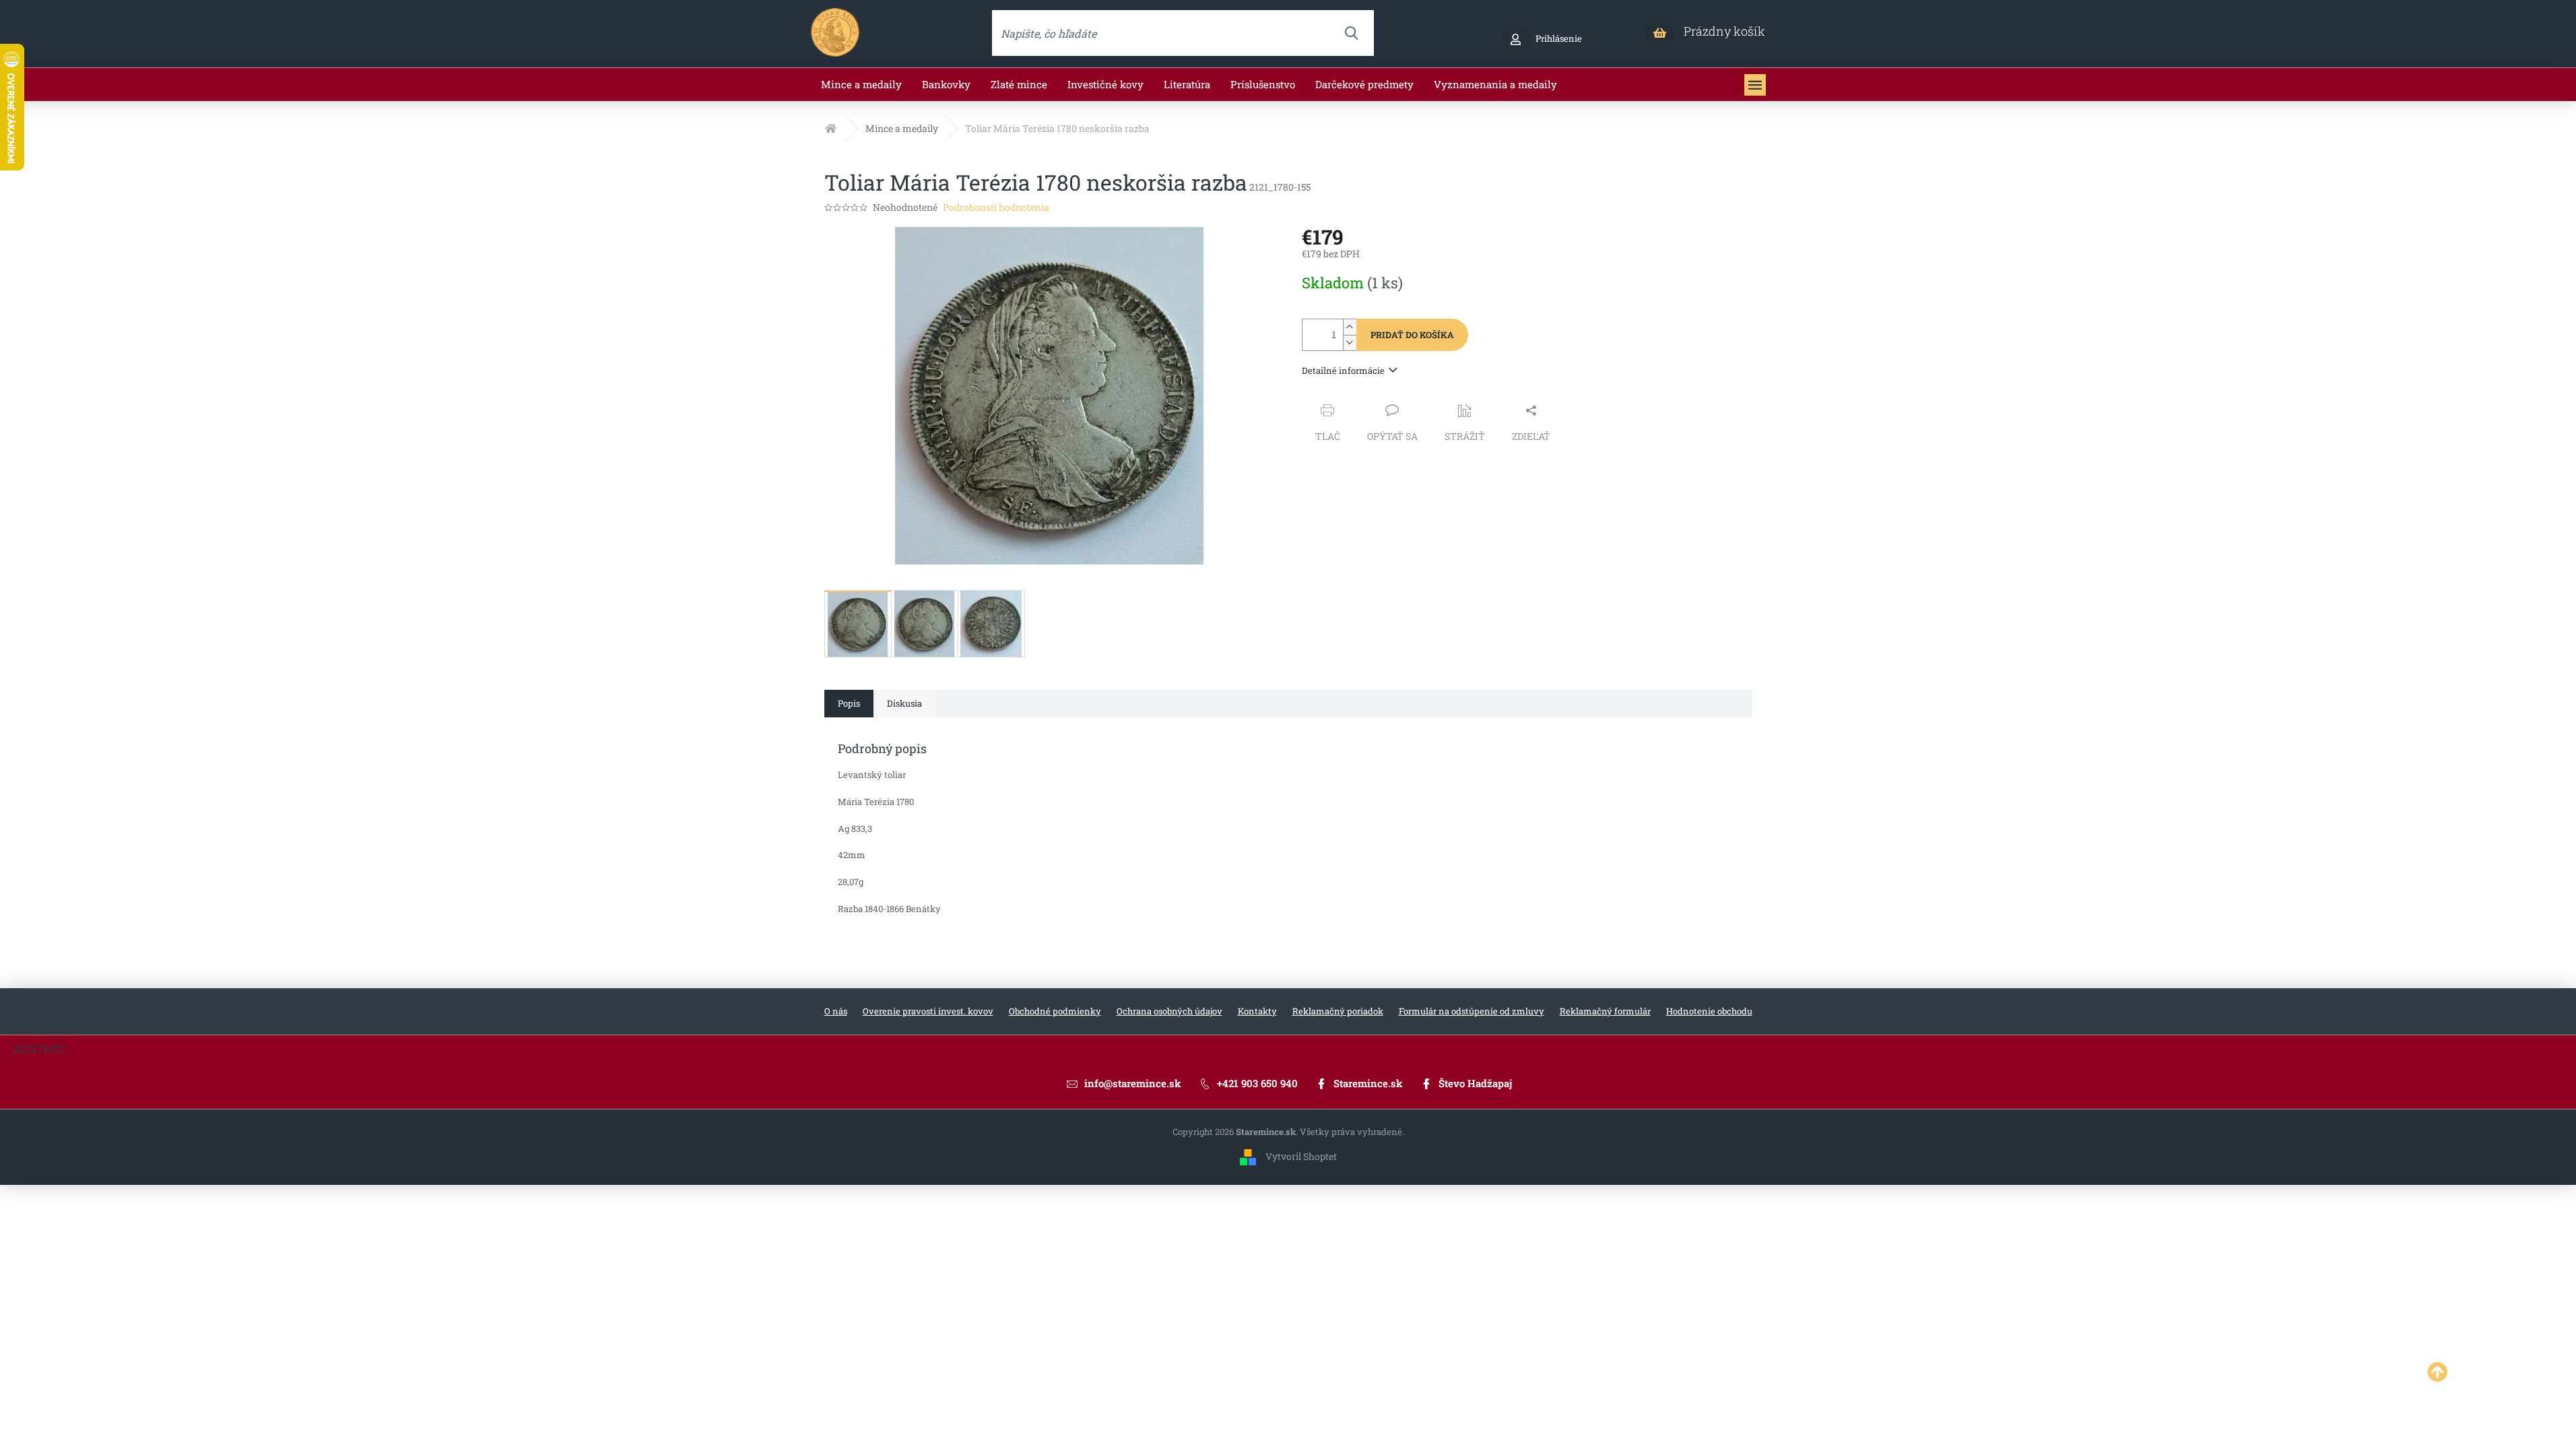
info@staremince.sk (1133, 1083)
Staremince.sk (1368, 1083)
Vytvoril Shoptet (1301, 1156)
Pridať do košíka (1412, 335)
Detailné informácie (1343, 370)
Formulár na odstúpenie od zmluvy (1472, 1011)
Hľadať (1351, 33)
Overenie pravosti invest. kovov (928, 1011)
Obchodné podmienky (1055, 1011)
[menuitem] (861, 85)
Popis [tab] (849, 703)
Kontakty (1257, 1011)
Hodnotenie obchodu (1709, 1011)
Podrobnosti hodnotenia (996, 207)
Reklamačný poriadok (1338, 1011)
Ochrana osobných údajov (1169, 1011)
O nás (836, 1011)
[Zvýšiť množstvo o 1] (1350, 327)
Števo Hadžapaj (1475, 1083)
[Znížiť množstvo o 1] (1350, 343)
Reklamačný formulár (1605, 1011)
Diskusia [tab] (904, 703)
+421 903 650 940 (1257, 1083)
